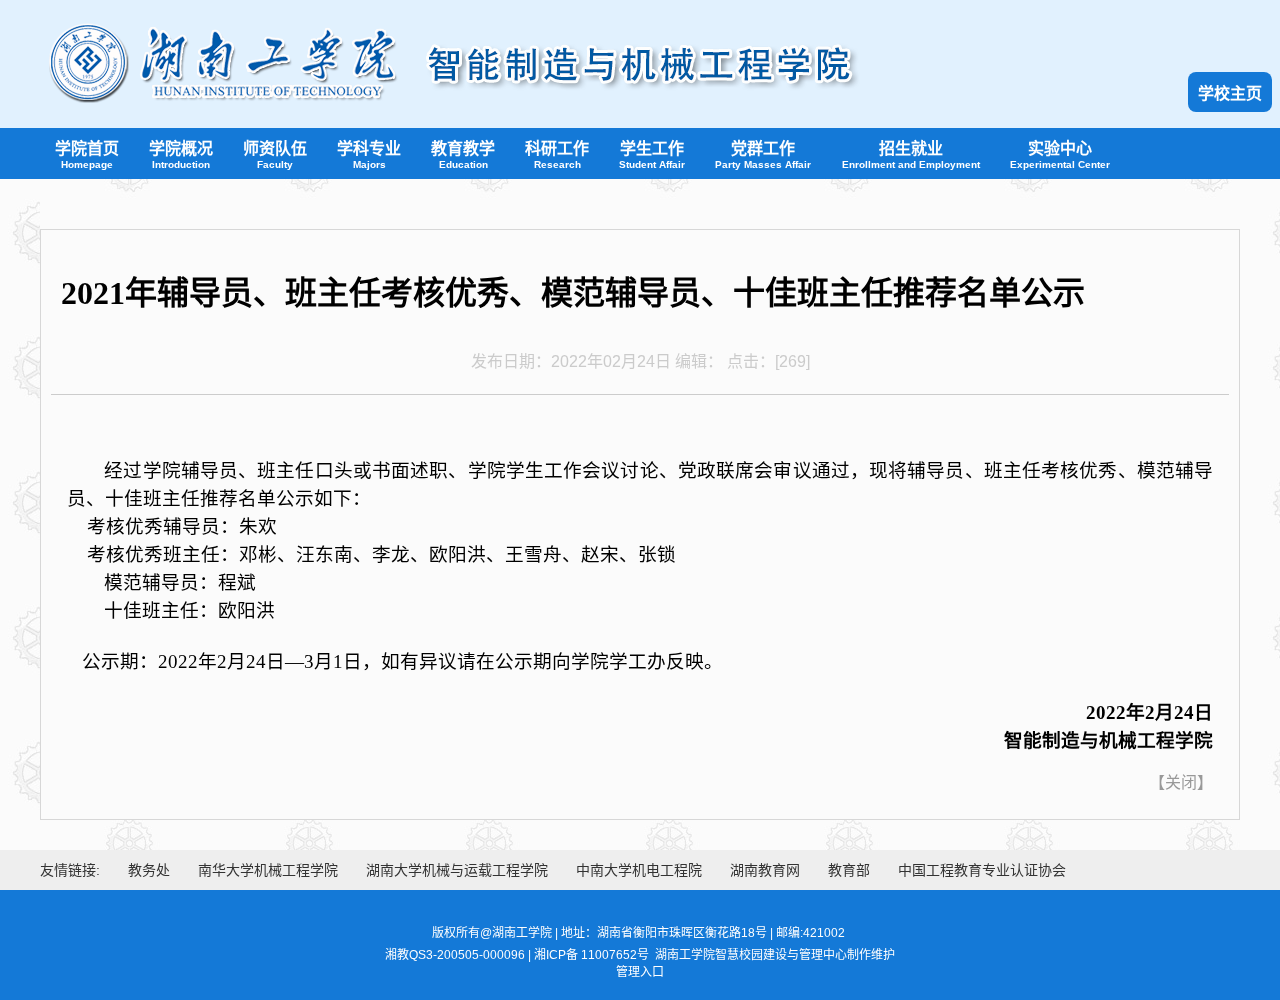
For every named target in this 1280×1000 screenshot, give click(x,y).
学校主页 (1230, 93)
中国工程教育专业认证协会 (982, 870)
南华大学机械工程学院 (268, 870)
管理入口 (640, 972)
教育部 (849, 870)
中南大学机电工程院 (639, 870)
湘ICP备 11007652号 (591, 955)
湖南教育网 (765, 870)
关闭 (1181, 782)
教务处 (149, 870)
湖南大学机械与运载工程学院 (457, 870)
